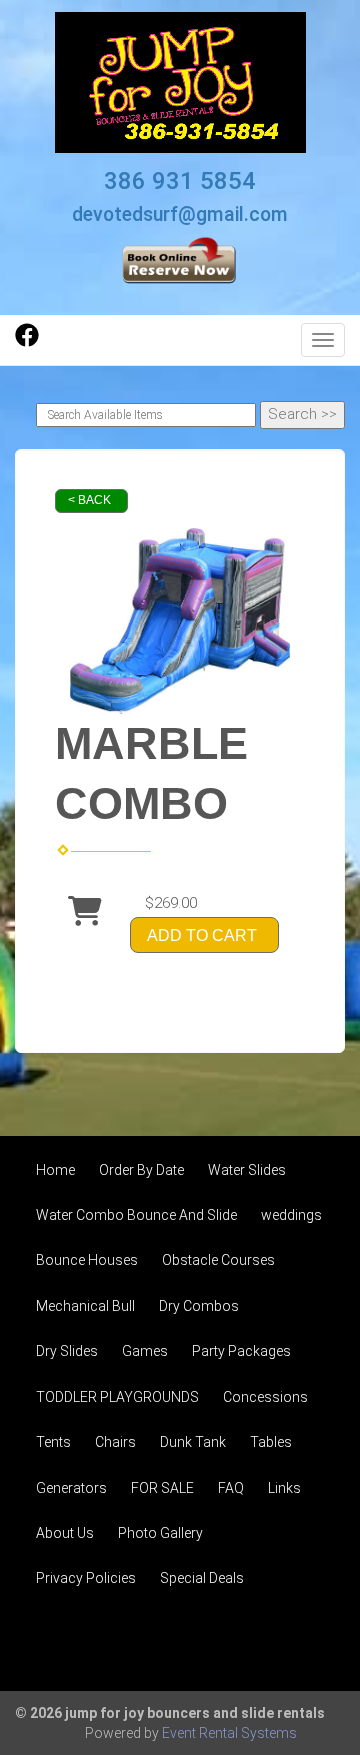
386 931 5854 (180, 181)
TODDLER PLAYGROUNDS (117, 1397)
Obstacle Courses (218, 1260)
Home (55, 1170)
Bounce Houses (87, 1260)
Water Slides (247, 1170)
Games (145, 1351)
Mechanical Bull (85, 1306)
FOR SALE (162, 1488)
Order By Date (141, 1170)
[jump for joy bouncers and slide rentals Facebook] (27, 342)
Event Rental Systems (229, 1733)
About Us (65, 1533)
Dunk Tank (193, 1442)
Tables (271, 1442)
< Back (89, 500)
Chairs (115, 1442)
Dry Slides (67, 1351)
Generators (71, 1488)
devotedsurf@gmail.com (180, 214)
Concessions (265, 1397)
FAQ (231, 1488)
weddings (291, 1215)
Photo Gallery (160, 1533)
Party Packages (241, 1351)
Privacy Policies (86, 1578)
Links (284, 1488)
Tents (53, 1442)
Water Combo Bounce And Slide (136, 1215)
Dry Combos (199, 1306)
